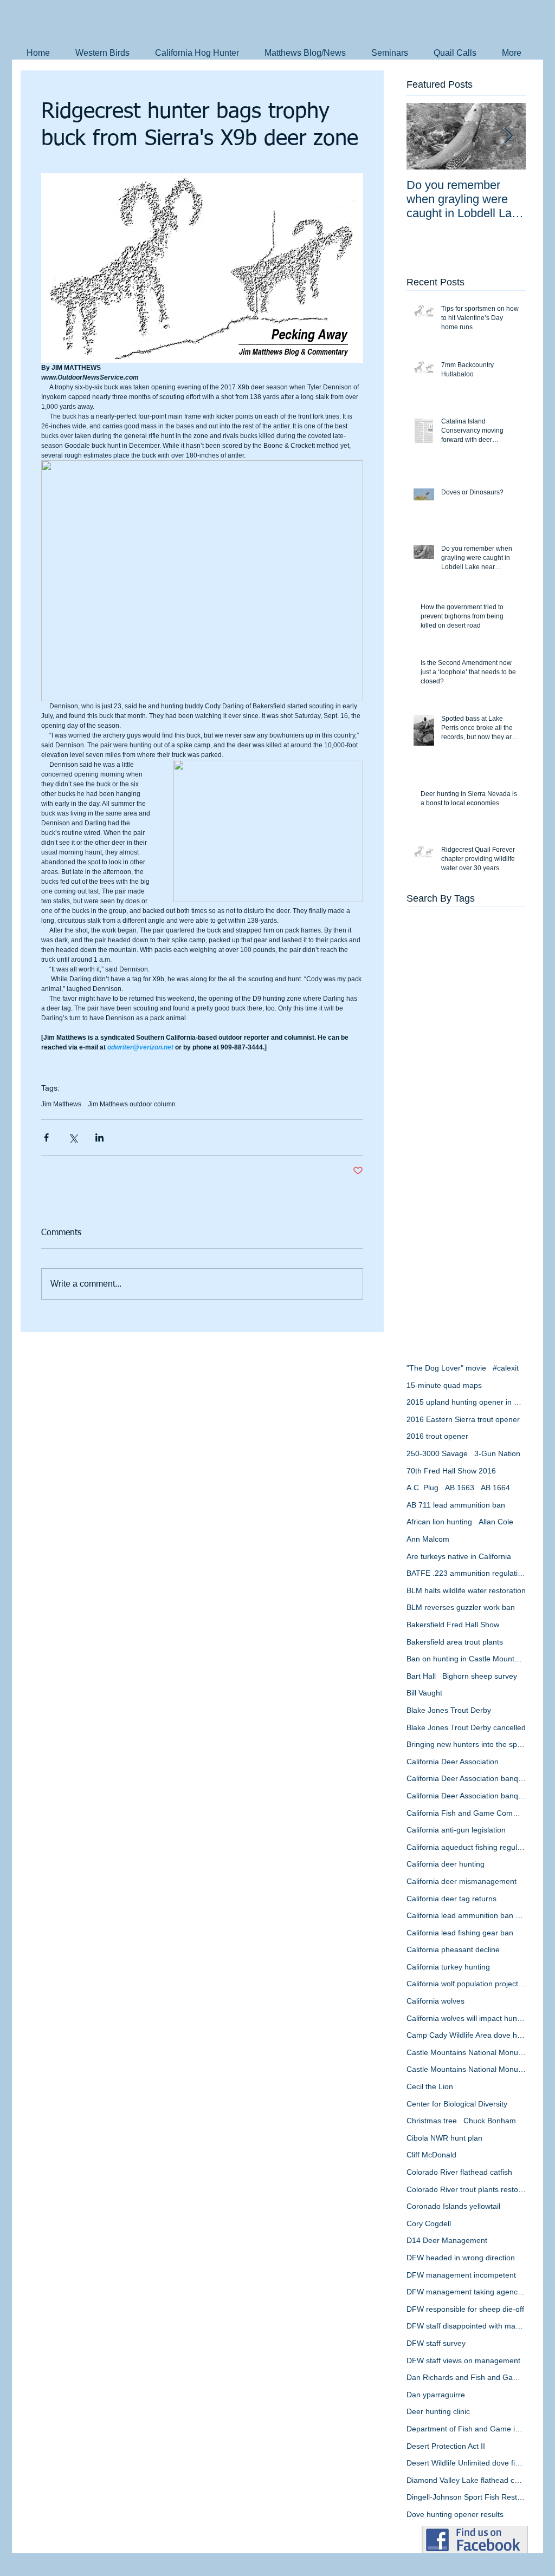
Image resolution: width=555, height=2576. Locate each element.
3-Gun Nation (497, 1453)
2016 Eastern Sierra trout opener (463, 1419)
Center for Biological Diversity (457, 2104)
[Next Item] (508, 136)
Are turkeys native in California (459, 1556)
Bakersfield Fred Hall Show (453, 1625)
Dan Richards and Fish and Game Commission (466, 2377)
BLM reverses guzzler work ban (461, 1607)
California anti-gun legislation (456, 1830)
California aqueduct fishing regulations (466, 1847)
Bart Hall (421, 1676)
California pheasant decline (453, 1949)
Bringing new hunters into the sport (466, 1744)
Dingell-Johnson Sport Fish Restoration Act (466, 2497)
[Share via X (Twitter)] (73, 1137)
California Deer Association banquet (466, 1778)
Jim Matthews (61, 1104)
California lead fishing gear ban (460, 1933)
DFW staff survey (436, 2343)
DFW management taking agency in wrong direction (466, 2292)
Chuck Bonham (490, 2121)
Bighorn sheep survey (480, 1676)
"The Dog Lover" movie (446, 1368)
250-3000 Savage (437, 1453)
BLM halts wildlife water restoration (466, 1590)
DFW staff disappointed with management (466, 2326)
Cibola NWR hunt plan (444, 2138)
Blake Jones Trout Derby (449, 1710)
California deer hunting (446, 1864)
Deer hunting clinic (438, 2411)
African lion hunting (439, 1522)
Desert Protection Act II (446, 2446)
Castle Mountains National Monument (466, 2052)
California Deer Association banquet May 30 (466, 1796)
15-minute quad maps (444, 1385)
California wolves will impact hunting (466, 2018)
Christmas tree (432, 2121)
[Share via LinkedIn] (99, 1137)
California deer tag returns (451, 1899)
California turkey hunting (448, 1967)
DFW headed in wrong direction (461, 2258)
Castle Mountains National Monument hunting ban (466, 2069)
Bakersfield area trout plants (455, 1642)
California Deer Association (453, 1762)
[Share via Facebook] (46, 1137)
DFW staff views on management (463, 2360)
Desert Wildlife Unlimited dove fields (466, 2463)
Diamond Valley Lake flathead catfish (466, 2480)
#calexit (506, 1368)
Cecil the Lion (430, 2086)
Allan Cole (496, 1522)
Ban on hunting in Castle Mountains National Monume (466, 1659)
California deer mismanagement (462, 1881)
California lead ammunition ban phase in (466, 1915)
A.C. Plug (422, 1488)
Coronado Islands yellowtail (453, 2206)
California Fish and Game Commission (466, 1813)
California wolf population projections (466, 1984)
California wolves (435, 2001)
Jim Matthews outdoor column (132, 1104)
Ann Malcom (428, 1539)
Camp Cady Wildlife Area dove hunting (466, 2035)
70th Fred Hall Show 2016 (451, 1471)
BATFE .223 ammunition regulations (466, 1573)
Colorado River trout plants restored (466, 2189)
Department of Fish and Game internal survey (466, 2429)
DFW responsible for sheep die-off (465, 2309)
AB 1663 (460, 1488)
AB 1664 (495, 1488)
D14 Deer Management (447, 2240)
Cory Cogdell (429, 2223)
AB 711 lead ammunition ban (456, 1505)
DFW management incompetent (461, 2275)
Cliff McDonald (431, 2155)
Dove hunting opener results (455, 2514)
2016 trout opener (437, 1436)
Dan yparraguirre (436, 2395)
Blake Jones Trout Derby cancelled (466, 1727)
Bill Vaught (424, 1693)
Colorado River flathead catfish (459, 2172)
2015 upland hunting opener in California (466, 1402)
